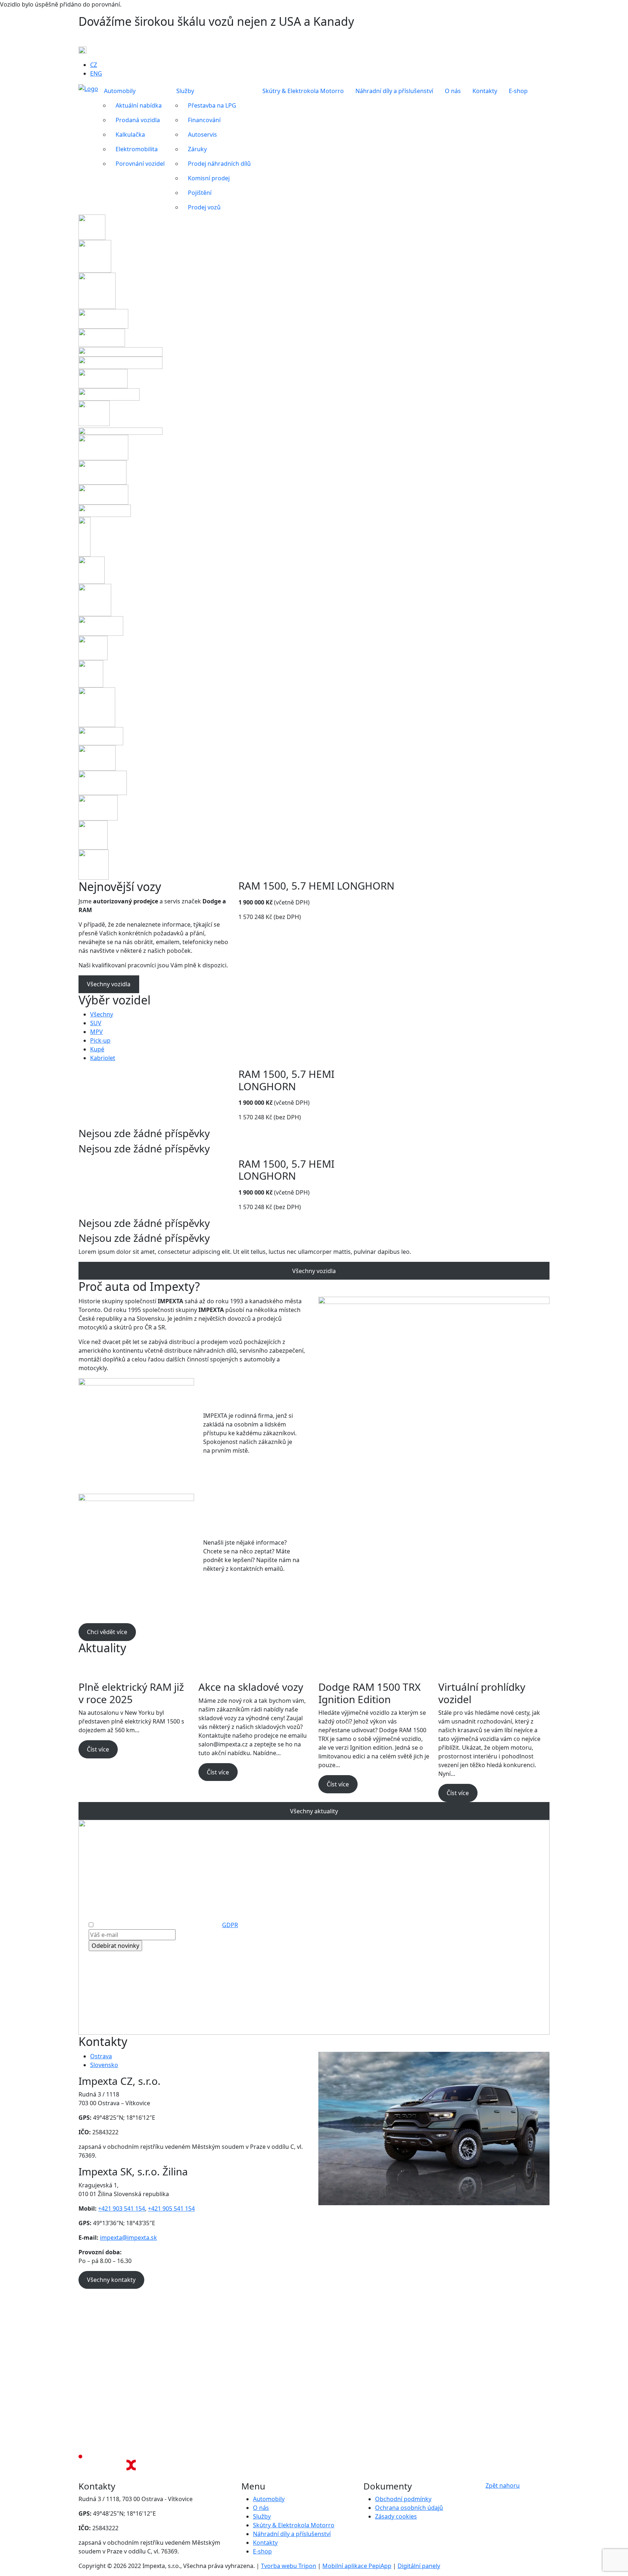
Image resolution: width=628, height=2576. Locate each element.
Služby (262, 2516)
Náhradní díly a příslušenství (292, 2534)
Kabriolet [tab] (103, 1058)
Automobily (269, 2499)
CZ (94, 65)
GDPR (230, 1925)
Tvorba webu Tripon (289, 2566)
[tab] (200, 2056)
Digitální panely (419, 2566)
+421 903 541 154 (122, 2208)
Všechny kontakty (111, 2280)
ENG (96, 73)
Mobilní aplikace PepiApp (357, 2566)
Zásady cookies (396, 2516)
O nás (261, 2508)
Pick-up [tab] (100, 1040)
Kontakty (265, 2543)
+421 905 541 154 (171, 2208)
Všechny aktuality (314, 1811)
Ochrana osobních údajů (409, 2508)
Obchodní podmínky (403, 2499)
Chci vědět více (107, 1632)
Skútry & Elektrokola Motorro (294, 2525)
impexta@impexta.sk (128, 2238)
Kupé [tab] (97, 1049)
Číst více (98, 1749)
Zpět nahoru (503, 2485)
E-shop (262, 2551)
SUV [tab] (96, 1023)
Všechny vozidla (109, 984)
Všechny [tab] (102, 1014)
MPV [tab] (96, 1032)
